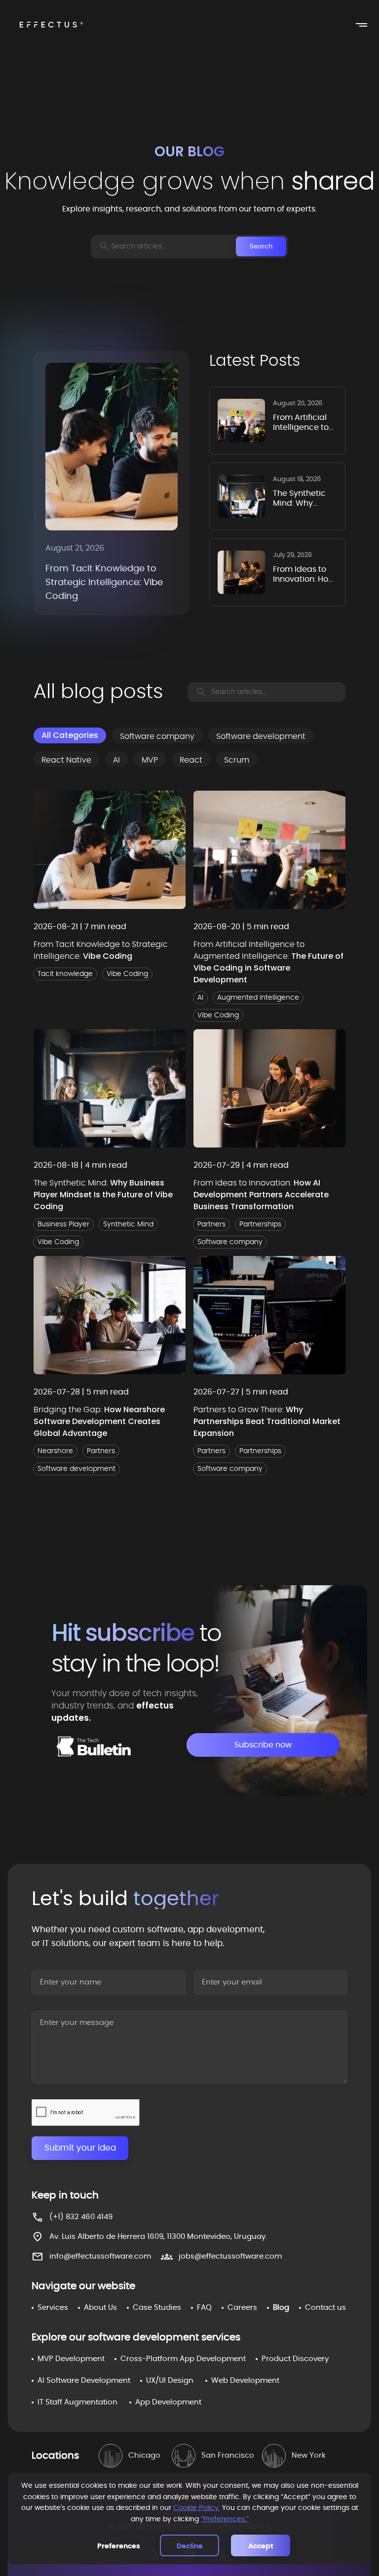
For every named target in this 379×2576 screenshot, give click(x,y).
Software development (261, 736)
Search (261, 246)
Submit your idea (80, 2148)
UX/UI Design (170, 2381)
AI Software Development (84, 2381)
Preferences (119, 2546)
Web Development (245, 2381)
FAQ (204, 2308)
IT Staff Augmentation (77, 2402)
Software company (157, 736)
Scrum (237, 760)
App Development (168, 2402)
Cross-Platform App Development (183, 2359)
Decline (190, 2546)
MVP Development (71, 2359)
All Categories (70, 735)
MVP (150, 760)
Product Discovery (295, 2359)
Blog (281, 2308)
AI (116, 760)
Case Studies (157, 2308)
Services (53, 2308)
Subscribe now (263, 1745)
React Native (66, 760)
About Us (100, 2308)
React (191, 760)
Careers (242, 2308)
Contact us (325, 2308)
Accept (261, 2546)
